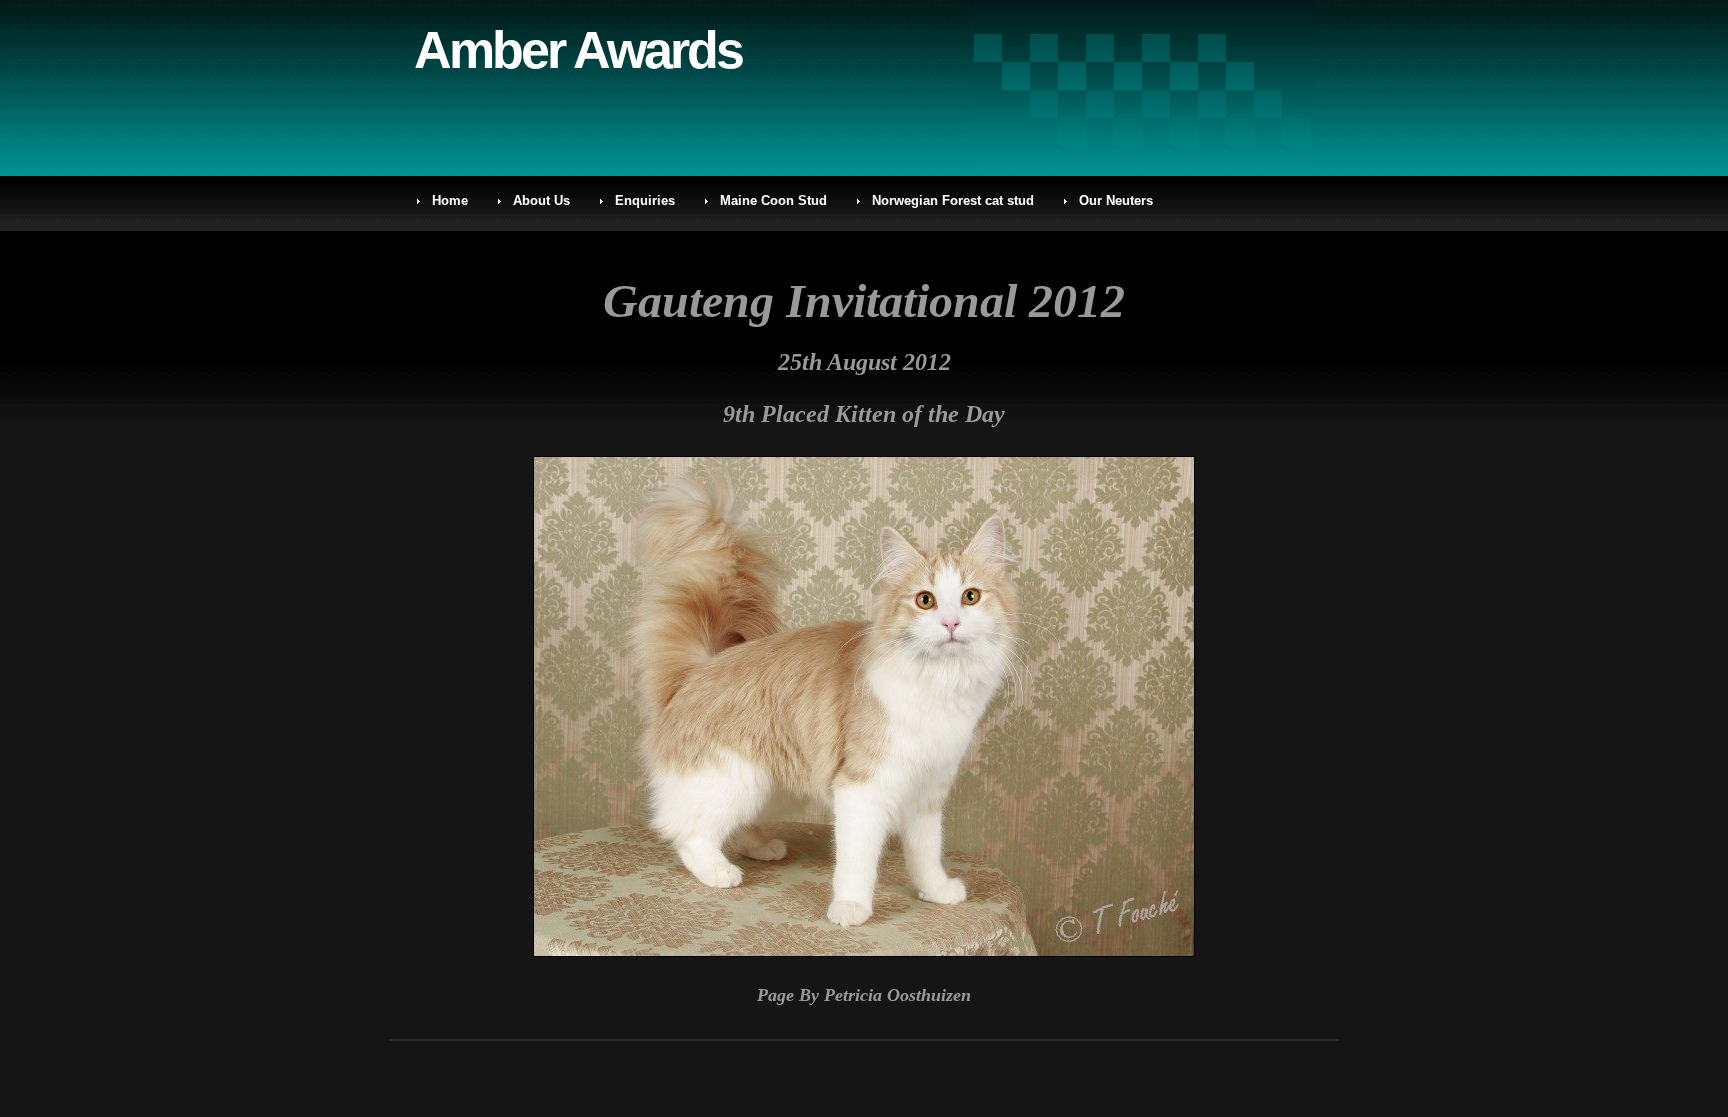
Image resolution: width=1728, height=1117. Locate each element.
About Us (541, 200)
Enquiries (645, 200)
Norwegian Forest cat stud (953, 200)
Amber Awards (578, 50)
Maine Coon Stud (773, 200)
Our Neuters (1116, 200)
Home (450, 200)
